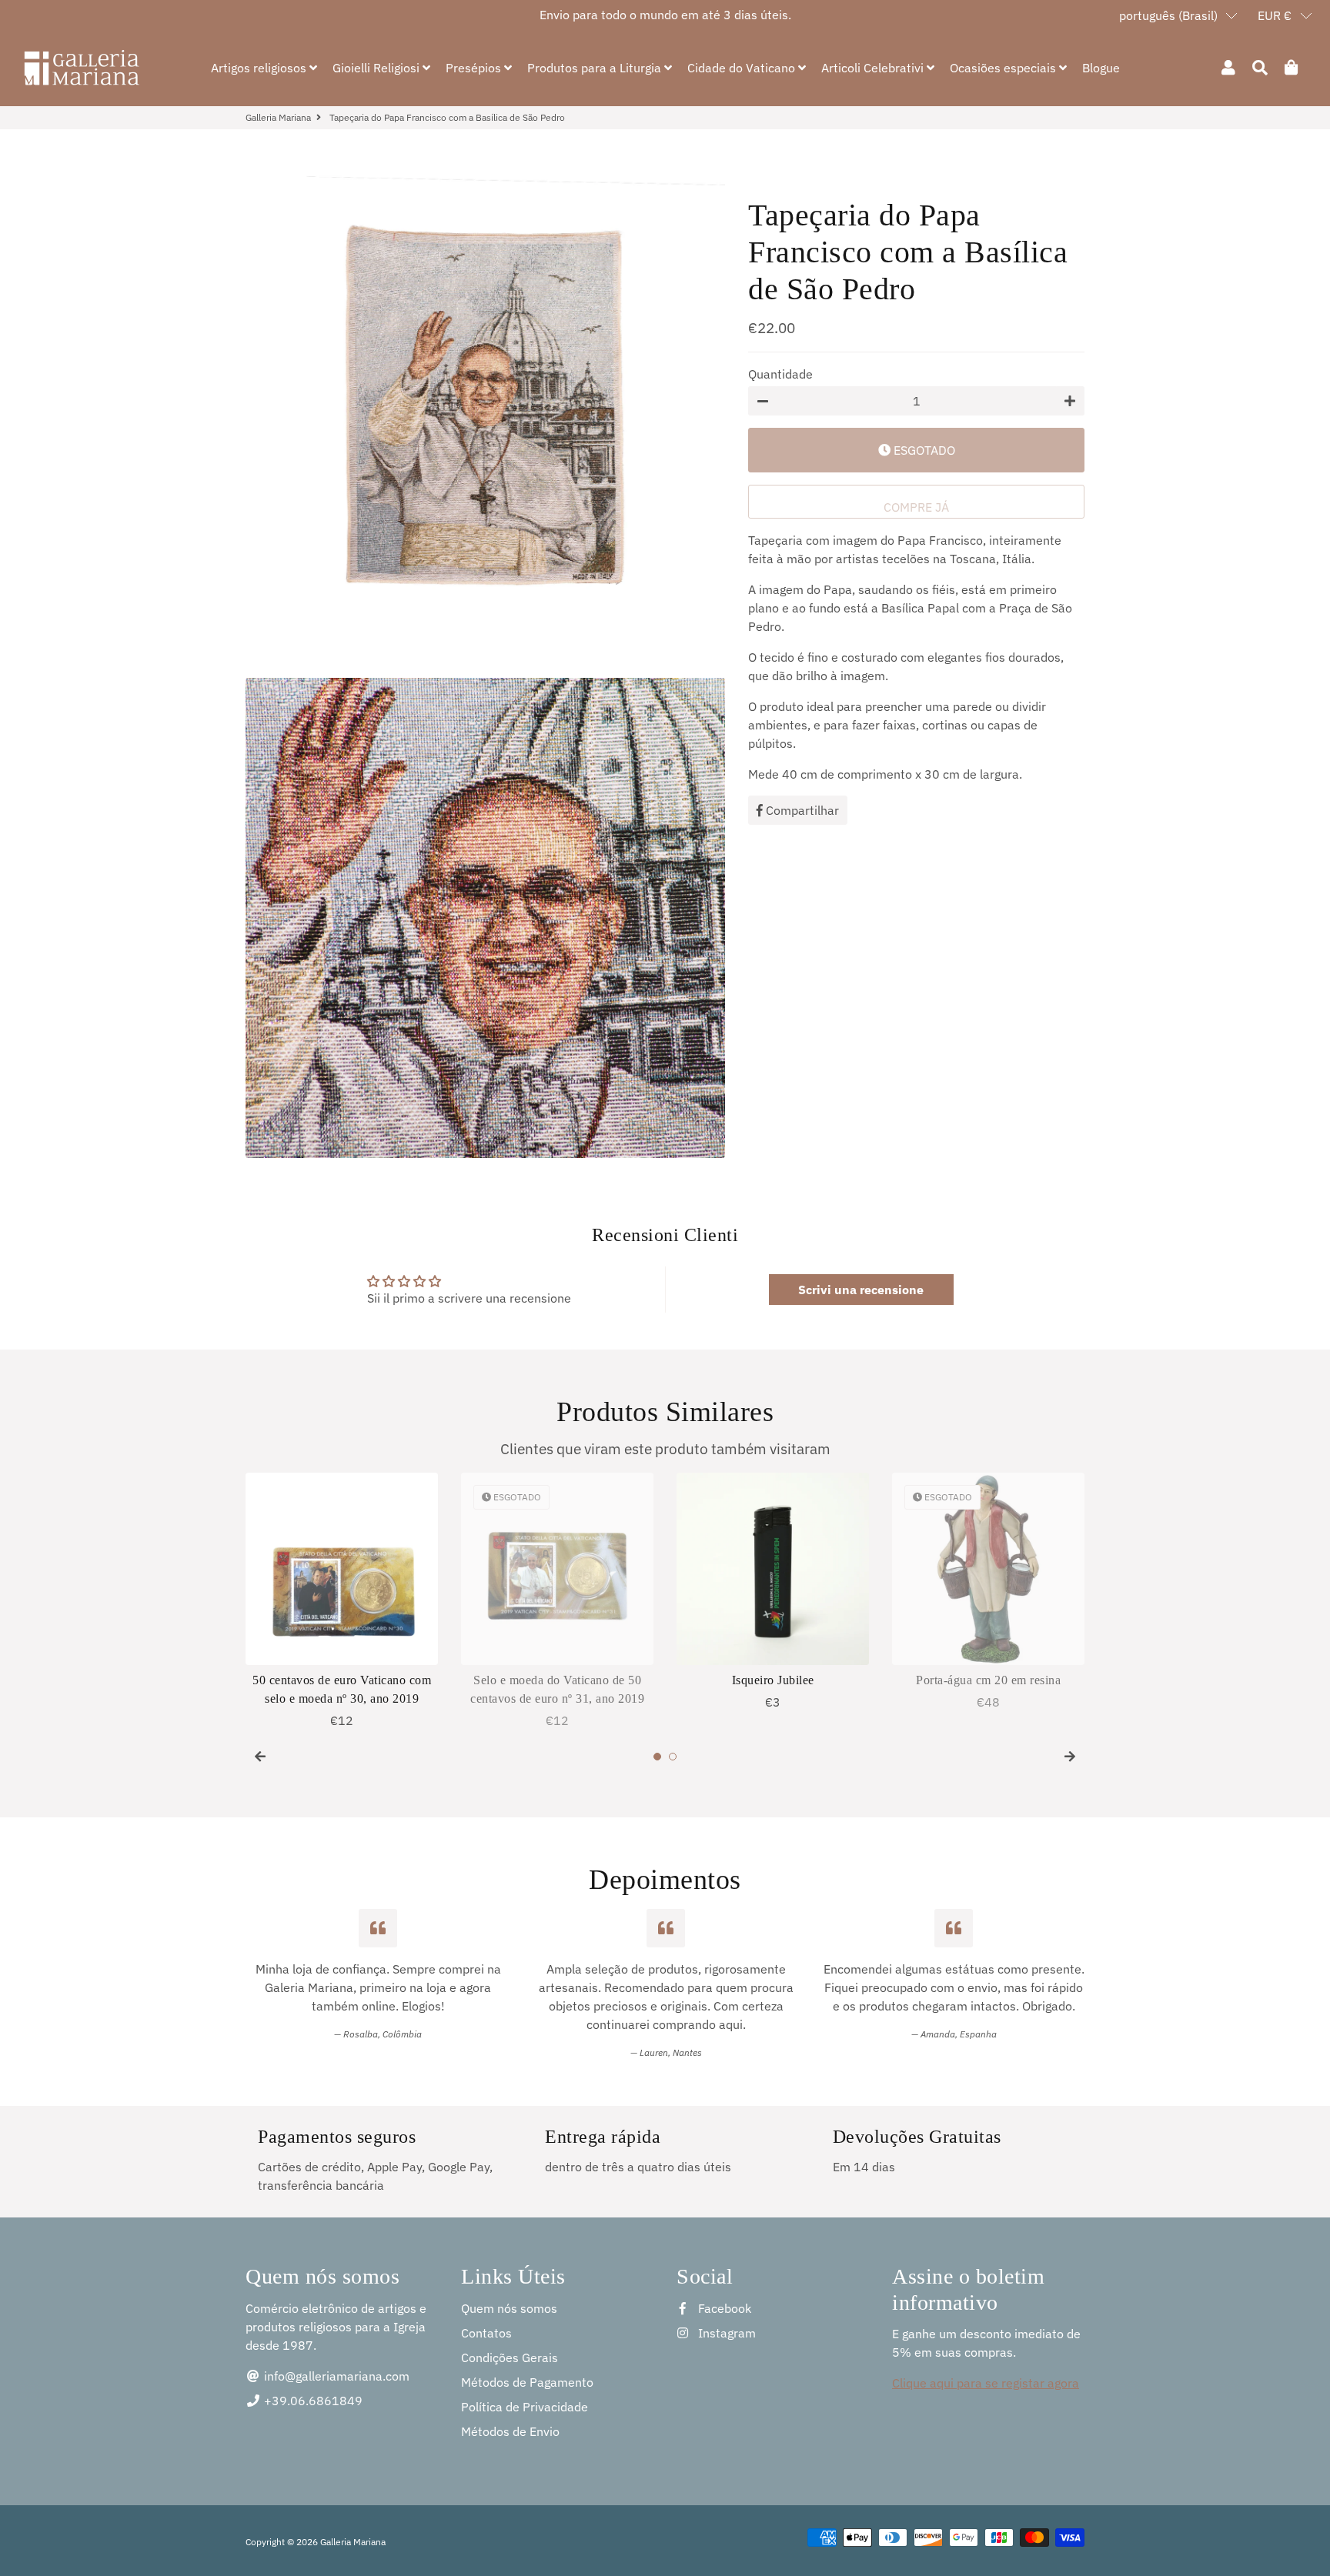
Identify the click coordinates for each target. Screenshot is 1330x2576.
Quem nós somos (509, 2308)
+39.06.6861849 (312, 2401)
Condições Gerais (510, 2357)
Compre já (916, 507)
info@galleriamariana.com (335, 2376)
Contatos (486, 2333)
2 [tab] (673, 1757)
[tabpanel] (342, 1601)
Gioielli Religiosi (378, 68)
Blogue (1101, 68)
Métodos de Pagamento (527, 2382)
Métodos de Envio (510, 2431)
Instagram (725, 2333)
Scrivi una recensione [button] (861, 1290)
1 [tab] (657, 1757)
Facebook (723, 2308)
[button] (1179, 15)
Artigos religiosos (260, 68)
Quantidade (780, 374)
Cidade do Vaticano (743, 68)
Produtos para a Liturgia (596, 68)
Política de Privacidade (525, 2407)
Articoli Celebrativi (874, 68)
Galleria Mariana (278, 117)
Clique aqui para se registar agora (986, 2383)
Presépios (475, 68)
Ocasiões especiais (1004, 68)
